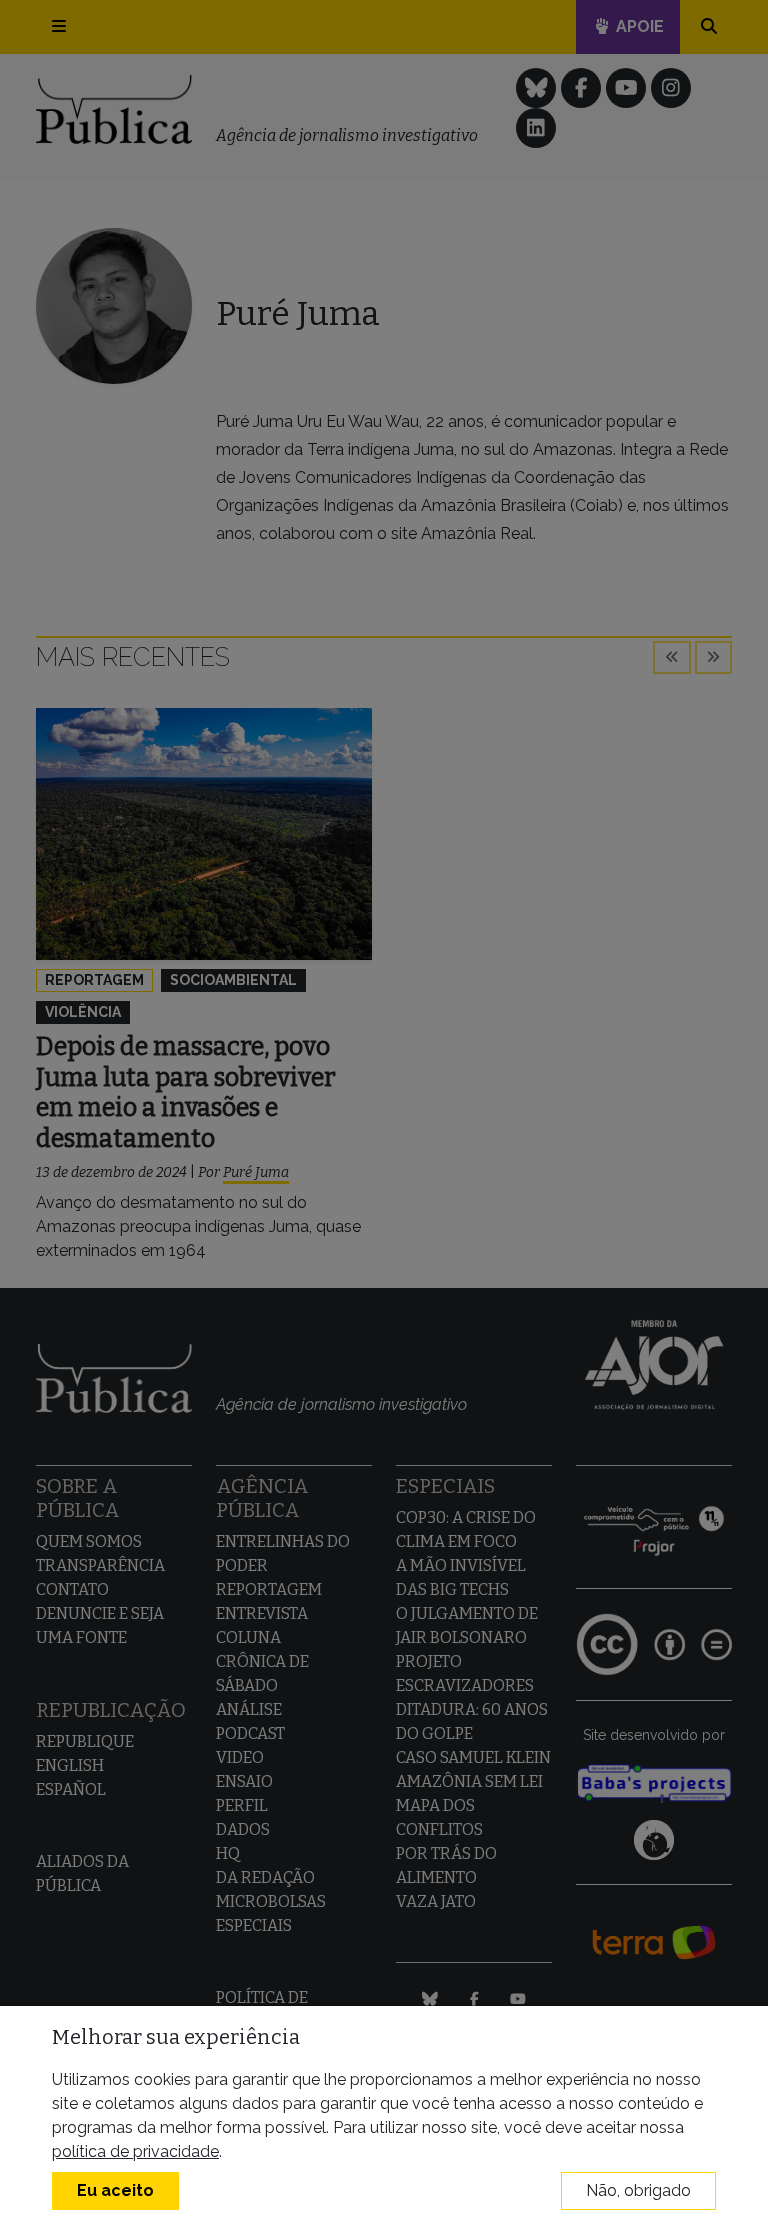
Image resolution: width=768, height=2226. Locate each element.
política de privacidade (135, 2151)
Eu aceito (115, 2190)
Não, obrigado (638, 2190)
